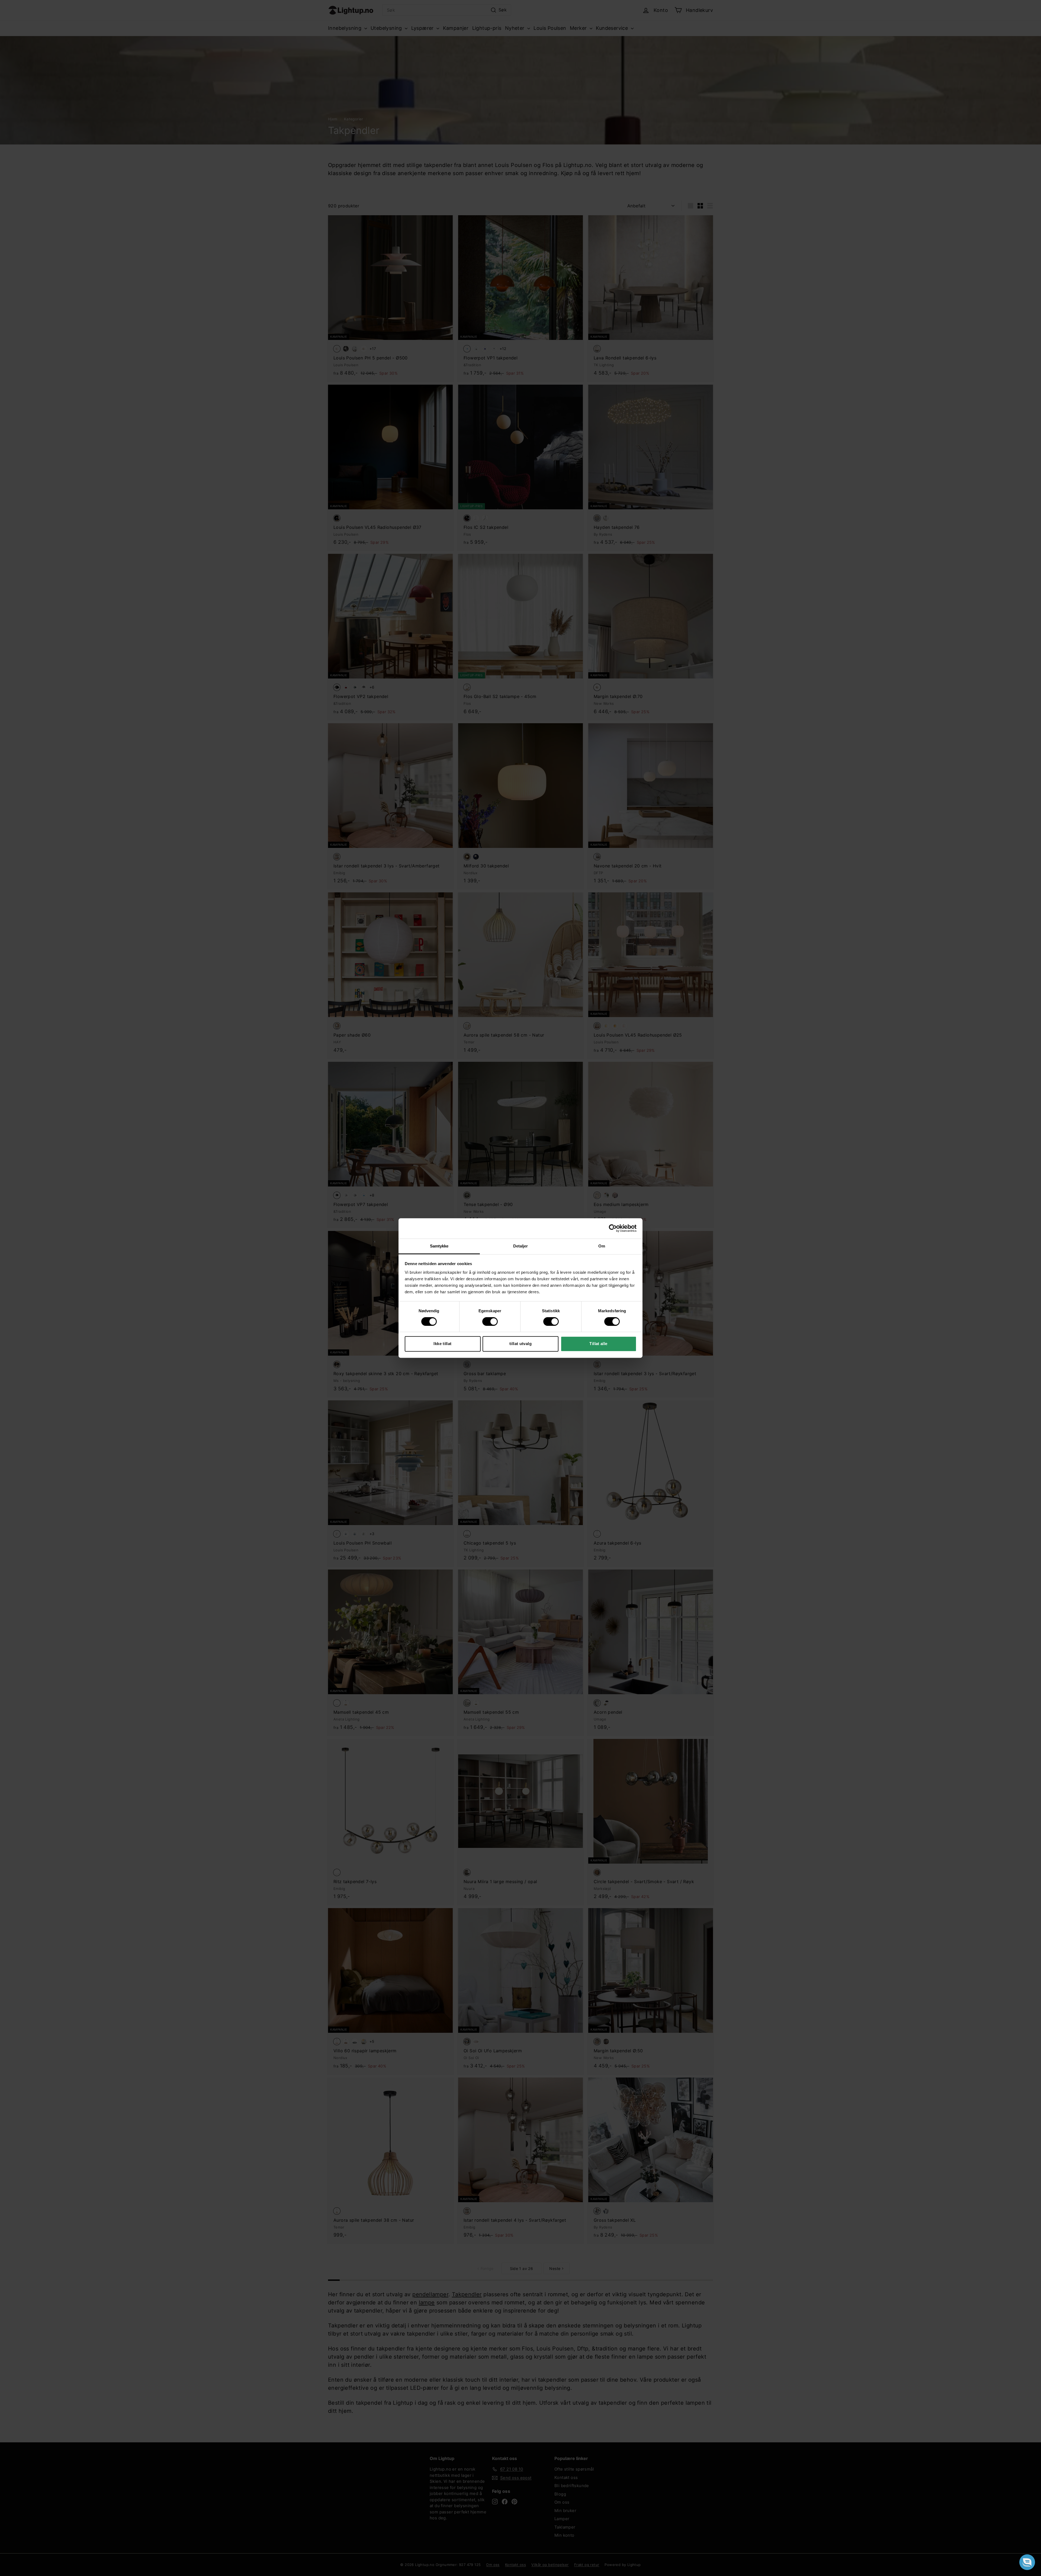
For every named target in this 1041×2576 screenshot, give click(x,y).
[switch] (490, 1321)
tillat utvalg (520, 1344)
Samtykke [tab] (439, 1246)
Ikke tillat (442, 1344)
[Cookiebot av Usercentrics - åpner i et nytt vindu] (613, 1228)
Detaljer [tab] (521, 1246)
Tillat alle (598, 1344)
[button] (1027, 2562)
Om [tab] (602, 1246)
